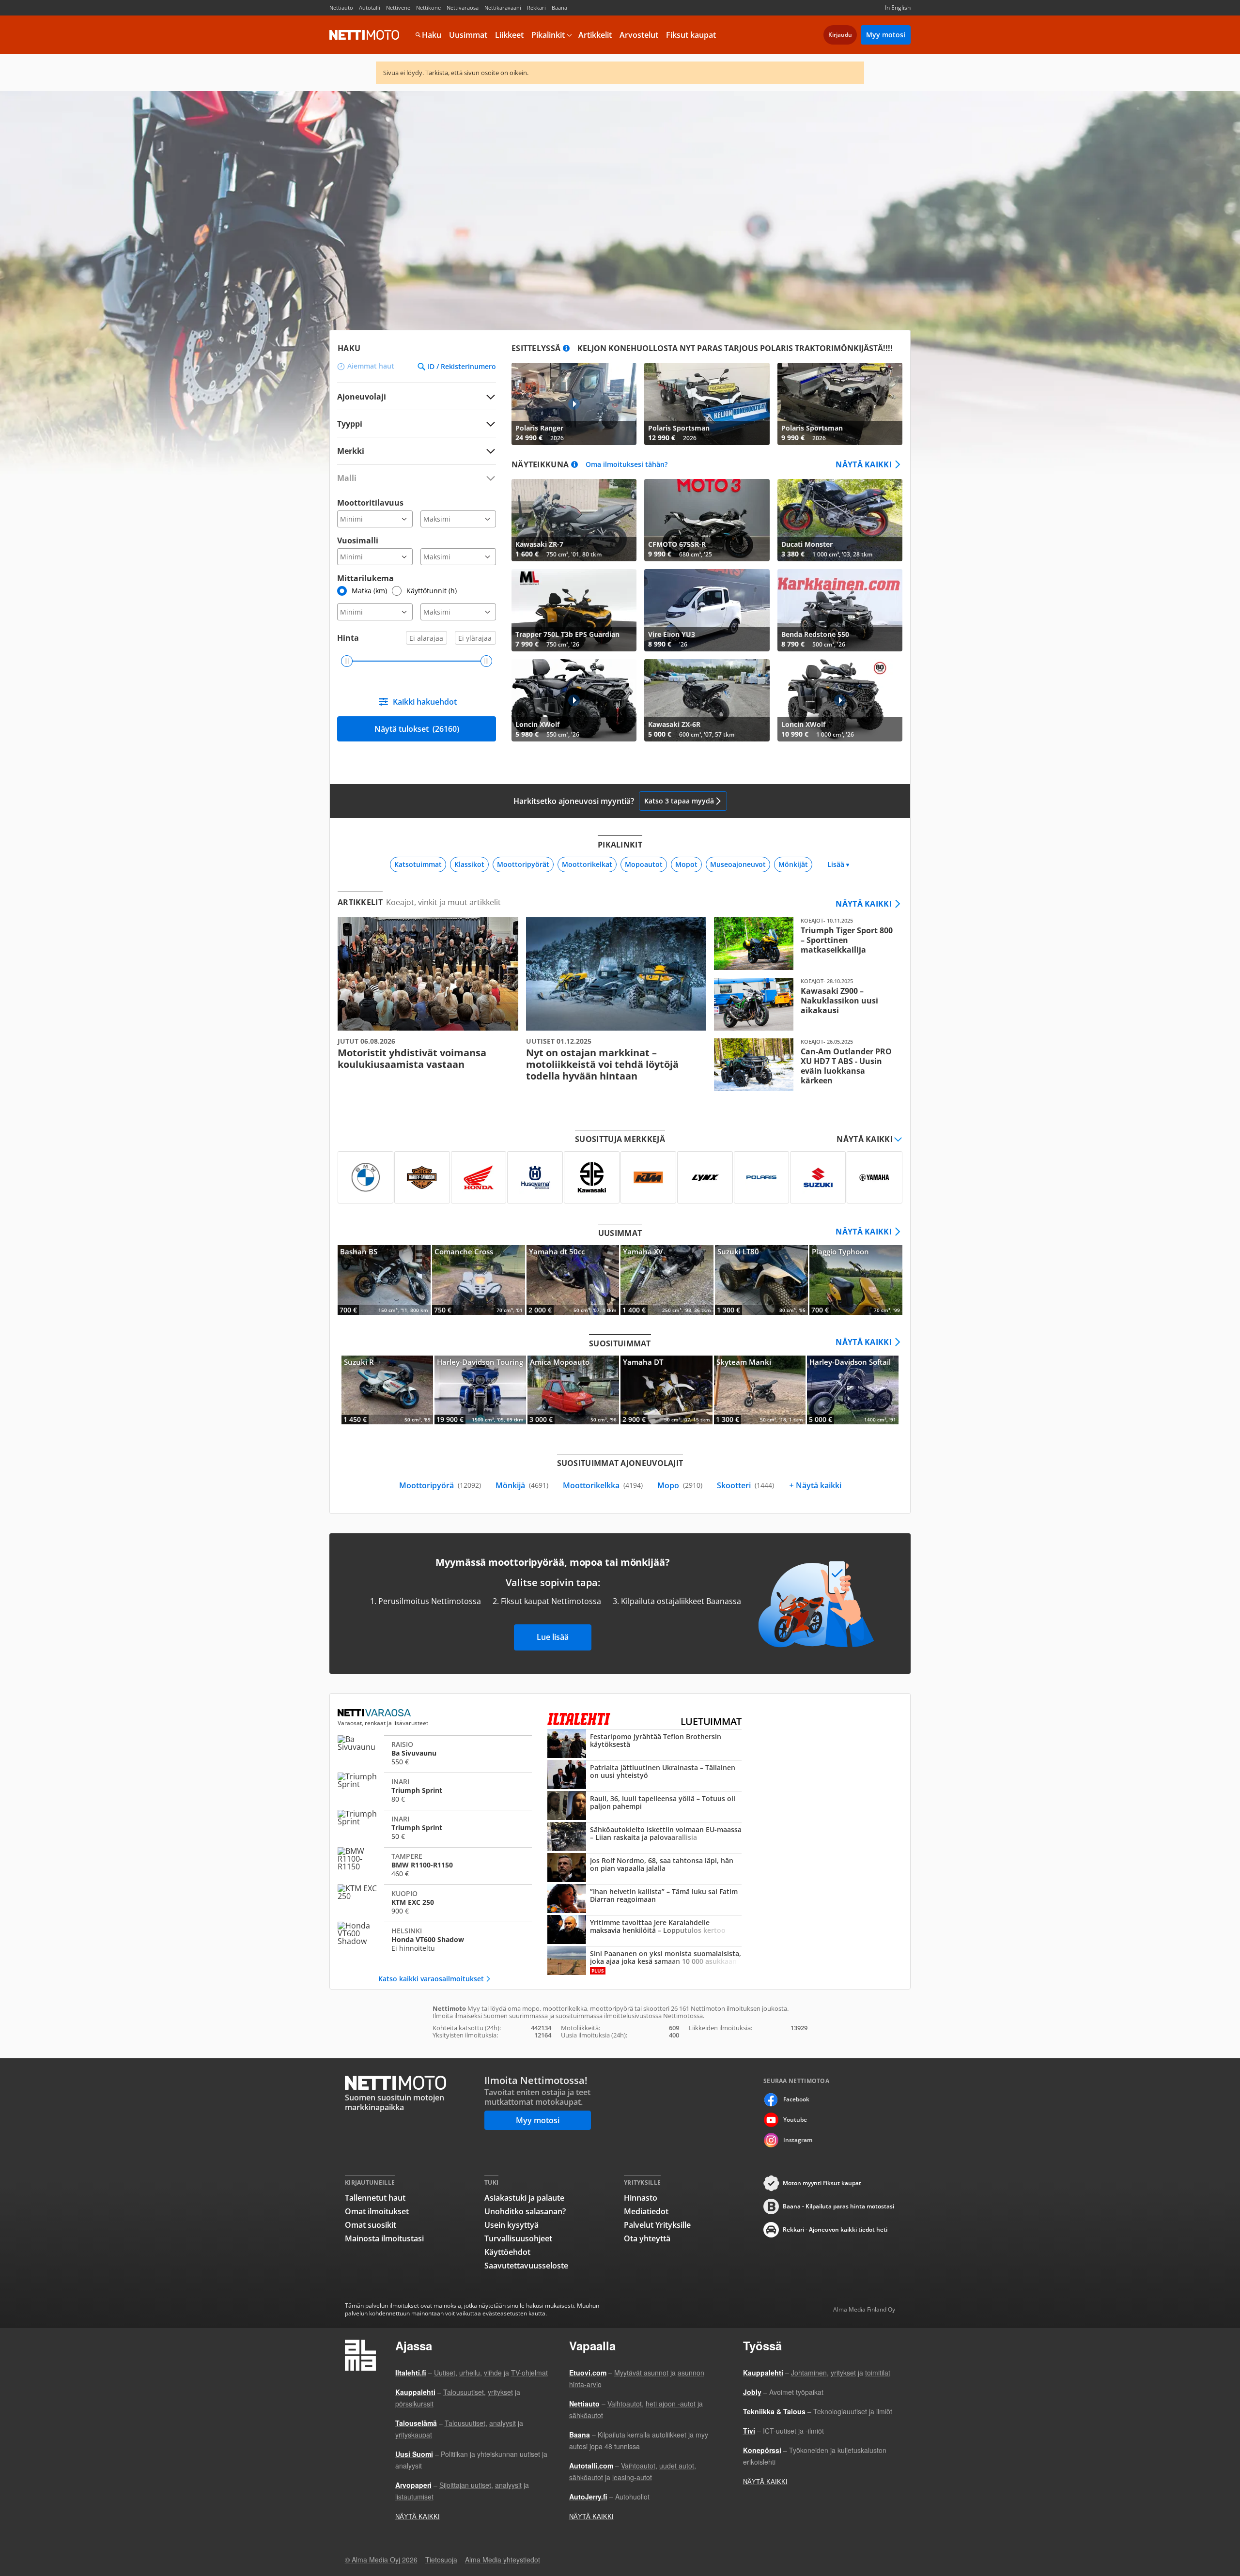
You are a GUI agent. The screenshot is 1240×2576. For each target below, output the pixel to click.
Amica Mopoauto (573, 1390)
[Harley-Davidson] (422, 1177)
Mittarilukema (365, 578)
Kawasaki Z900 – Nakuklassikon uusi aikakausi (804, 1004)
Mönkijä (522, 1485)
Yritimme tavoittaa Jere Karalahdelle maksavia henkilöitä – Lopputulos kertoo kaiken (644, 1930)
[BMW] (365, 1177)
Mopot (686, 864)
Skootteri (745, 1485)
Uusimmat (468, 35)
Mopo (680, 1485)
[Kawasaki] (592, 1177)
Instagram (798, 2140)
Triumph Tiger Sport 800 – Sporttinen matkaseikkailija (804, 944)
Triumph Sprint (435, 1790)
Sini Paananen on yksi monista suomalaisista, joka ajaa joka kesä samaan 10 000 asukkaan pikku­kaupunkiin (644, 1961)
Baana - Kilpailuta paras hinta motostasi (838, 2206)
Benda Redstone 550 (840, 610)
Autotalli (370, 8)
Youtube (795, 2120)
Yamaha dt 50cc (573, 1280)
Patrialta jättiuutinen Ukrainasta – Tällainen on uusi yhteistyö (644, 1775)
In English (898, 8)
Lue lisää (553, 1637)
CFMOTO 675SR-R (707, 520)
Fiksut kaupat (691, 35)
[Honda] (479, 1177)
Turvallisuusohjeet (518, 2238)
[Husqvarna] (535, 1177)
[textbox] (410, 451)
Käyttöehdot (507, 2252)
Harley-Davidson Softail (853, 1390)
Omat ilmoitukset (377, 2211)
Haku (432, 35)
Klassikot (469, 864)
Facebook (796, 2099)
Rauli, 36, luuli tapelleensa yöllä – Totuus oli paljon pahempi (644, 1806)
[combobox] (417, 451)
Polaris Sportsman (707, 404)
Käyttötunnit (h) (432, 591)
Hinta (348, 638)
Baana (559, 8)
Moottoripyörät (523, 864)
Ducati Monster (840, 520)
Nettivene (398, 8)
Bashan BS (384, 1280)
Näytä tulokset (417, 729)
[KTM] (648, 1177)
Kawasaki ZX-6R (707, 700)
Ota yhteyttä (647, 2238)
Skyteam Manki (760, 1390)
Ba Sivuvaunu (435, 1753)
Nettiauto (341, 8)
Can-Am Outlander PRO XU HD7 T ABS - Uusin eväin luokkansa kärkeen (804, 1065)
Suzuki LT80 (761, 1280)
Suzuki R (387, 1390)
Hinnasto (641, 2198)
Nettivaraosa (463, 8)
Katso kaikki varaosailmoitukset (431, 1979)
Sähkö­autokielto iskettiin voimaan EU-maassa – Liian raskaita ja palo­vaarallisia (644, 1837)
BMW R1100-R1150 (435, 1865)
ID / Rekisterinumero (462, 367)
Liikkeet (509, 35)
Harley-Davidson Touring (480, 1390)
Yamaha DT (666, 1390)
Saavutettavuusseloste (526, 2266)
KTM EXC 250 (435, 1902)
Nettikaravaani (503, 8)
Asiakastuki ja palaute (524, 2198)
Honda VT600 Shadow (435, 1939)
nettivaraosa (375, 1713)
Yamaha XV (667, 1280)
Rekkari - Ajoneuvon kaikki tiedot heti (835, 2229)
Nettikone (428, 8)
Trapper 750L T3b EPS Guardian (574, 610)
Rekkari (536, 8)
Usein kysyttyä (511, 2225)
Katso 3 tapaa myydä (679, 801)
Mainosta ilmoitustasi (384, 2238)
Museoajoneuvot (738, 864)
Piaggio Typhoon (856, 1280)
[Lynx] (705, 1177)
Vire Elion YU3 (707, 610)
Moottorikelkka (603, 1485)
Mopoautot (644, 864)
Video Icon (574, 404)
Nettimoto (364, 35)
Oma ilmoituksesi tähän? (627, 465)
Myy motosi (886, 35)
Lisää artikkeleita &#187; (428, 994)
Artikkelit (595, 35)
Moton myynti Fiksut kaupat (822, 2183)
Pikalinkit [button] (548, 35)
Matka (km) (369, 591)
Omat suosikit (371, 2225)
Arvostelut (639, 35)
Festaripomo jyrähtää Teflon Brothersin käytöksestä (644, 1744)
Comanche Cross (479, 1280)
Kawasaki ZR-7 (574, 520)
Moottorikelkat (587, 864)
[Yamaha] (875, 1177)
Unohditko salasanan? (525, 2211)
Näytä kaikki (864, 464)
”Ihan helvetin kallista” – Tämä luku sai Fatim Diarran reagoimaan (644, 1899)
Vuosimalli (358, 540)
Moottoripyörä (440, 1485)
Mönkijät (793, 864)
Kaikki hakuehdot (425, 702)
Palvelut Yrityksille (657, 2225)
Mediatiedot (646, 2211)
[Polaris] (762, 1177)
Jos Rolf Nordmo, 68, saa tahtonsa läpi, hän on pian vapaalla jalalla (644, 1868)
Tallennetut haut (375, 2198)
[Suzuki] (818, 1177)
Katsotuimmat (418, 864)
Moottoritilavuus (370, 503)
